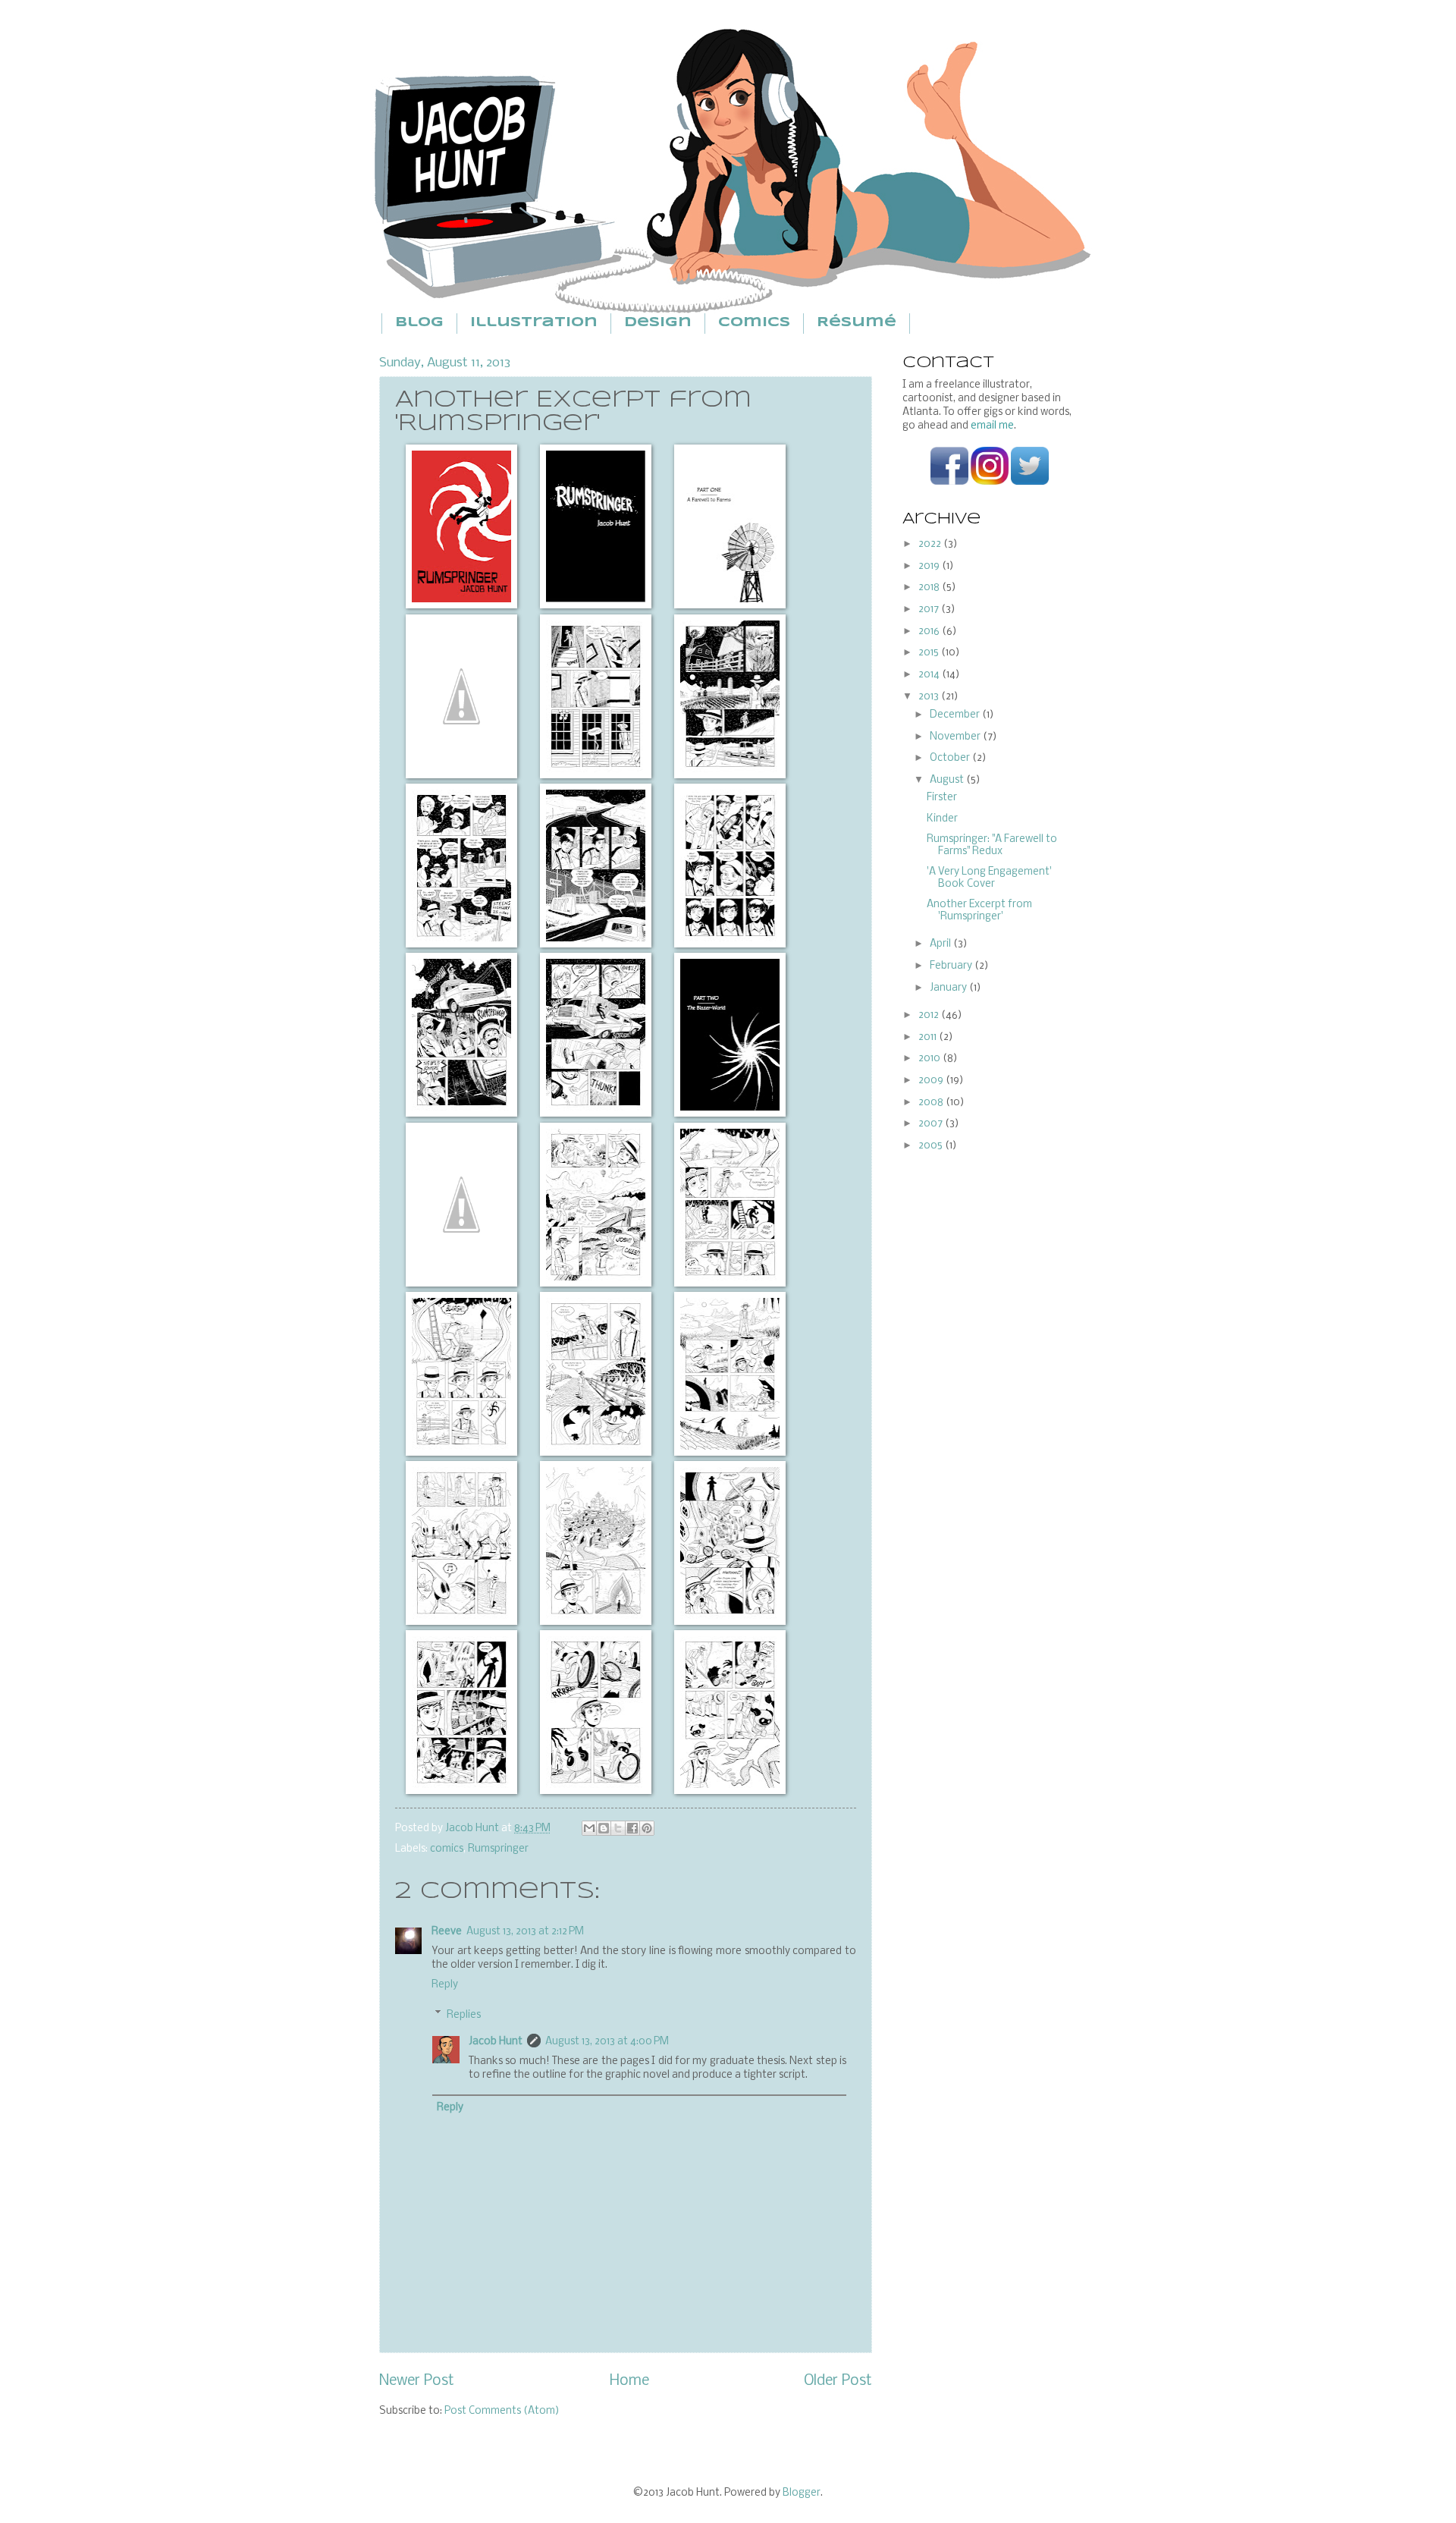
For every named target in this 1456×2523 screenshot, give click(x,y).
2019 (930, 566)
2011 (929, 1037)
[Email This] (589, 1828)
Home (629, 2381)
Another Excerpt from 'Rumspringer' (979, 910)
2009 (932, 1081)
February (952, 966)
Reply (445, 1985)
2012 (930, 1015)
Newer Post (417, 2381)
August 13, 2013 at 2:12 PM (525, 1932)
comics (447, 1849)
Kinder (942, 819)
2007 (932, 1124)
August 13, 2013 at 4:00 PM (607, 2042)
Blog (419, 323)
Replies (464, 2014)
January (949, 988)
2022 (931, 544)
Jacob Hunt (473, 1829)
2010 (930, 1059)
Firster (942, 798)
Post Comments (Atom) (502, 2411)
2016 (930, 632)
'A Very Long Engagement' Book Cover (989, 878)
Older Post (838, 2381)
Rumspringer (498, 1849)
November (956, 737)
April (941, 944)
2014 (930, 675)
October (951, 758)
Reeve (447, 1932)
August (948, 780)
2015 (930, 653)
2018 (930, 588)
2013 (930, 697)
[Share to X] (618, 1828)
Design (658, 323)
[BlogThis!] (604, 1828)
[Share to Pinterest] (647, 1828)
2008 (932, 1103)
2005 (932, 1146)
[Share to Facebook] (632, 1828)
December (956, 715)
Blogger (802, 2493)
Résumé (857, 323)
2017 (930, 610)
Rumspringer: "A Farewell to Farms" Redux (992, 845)
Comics (754, 323)
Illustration (534, 323)
